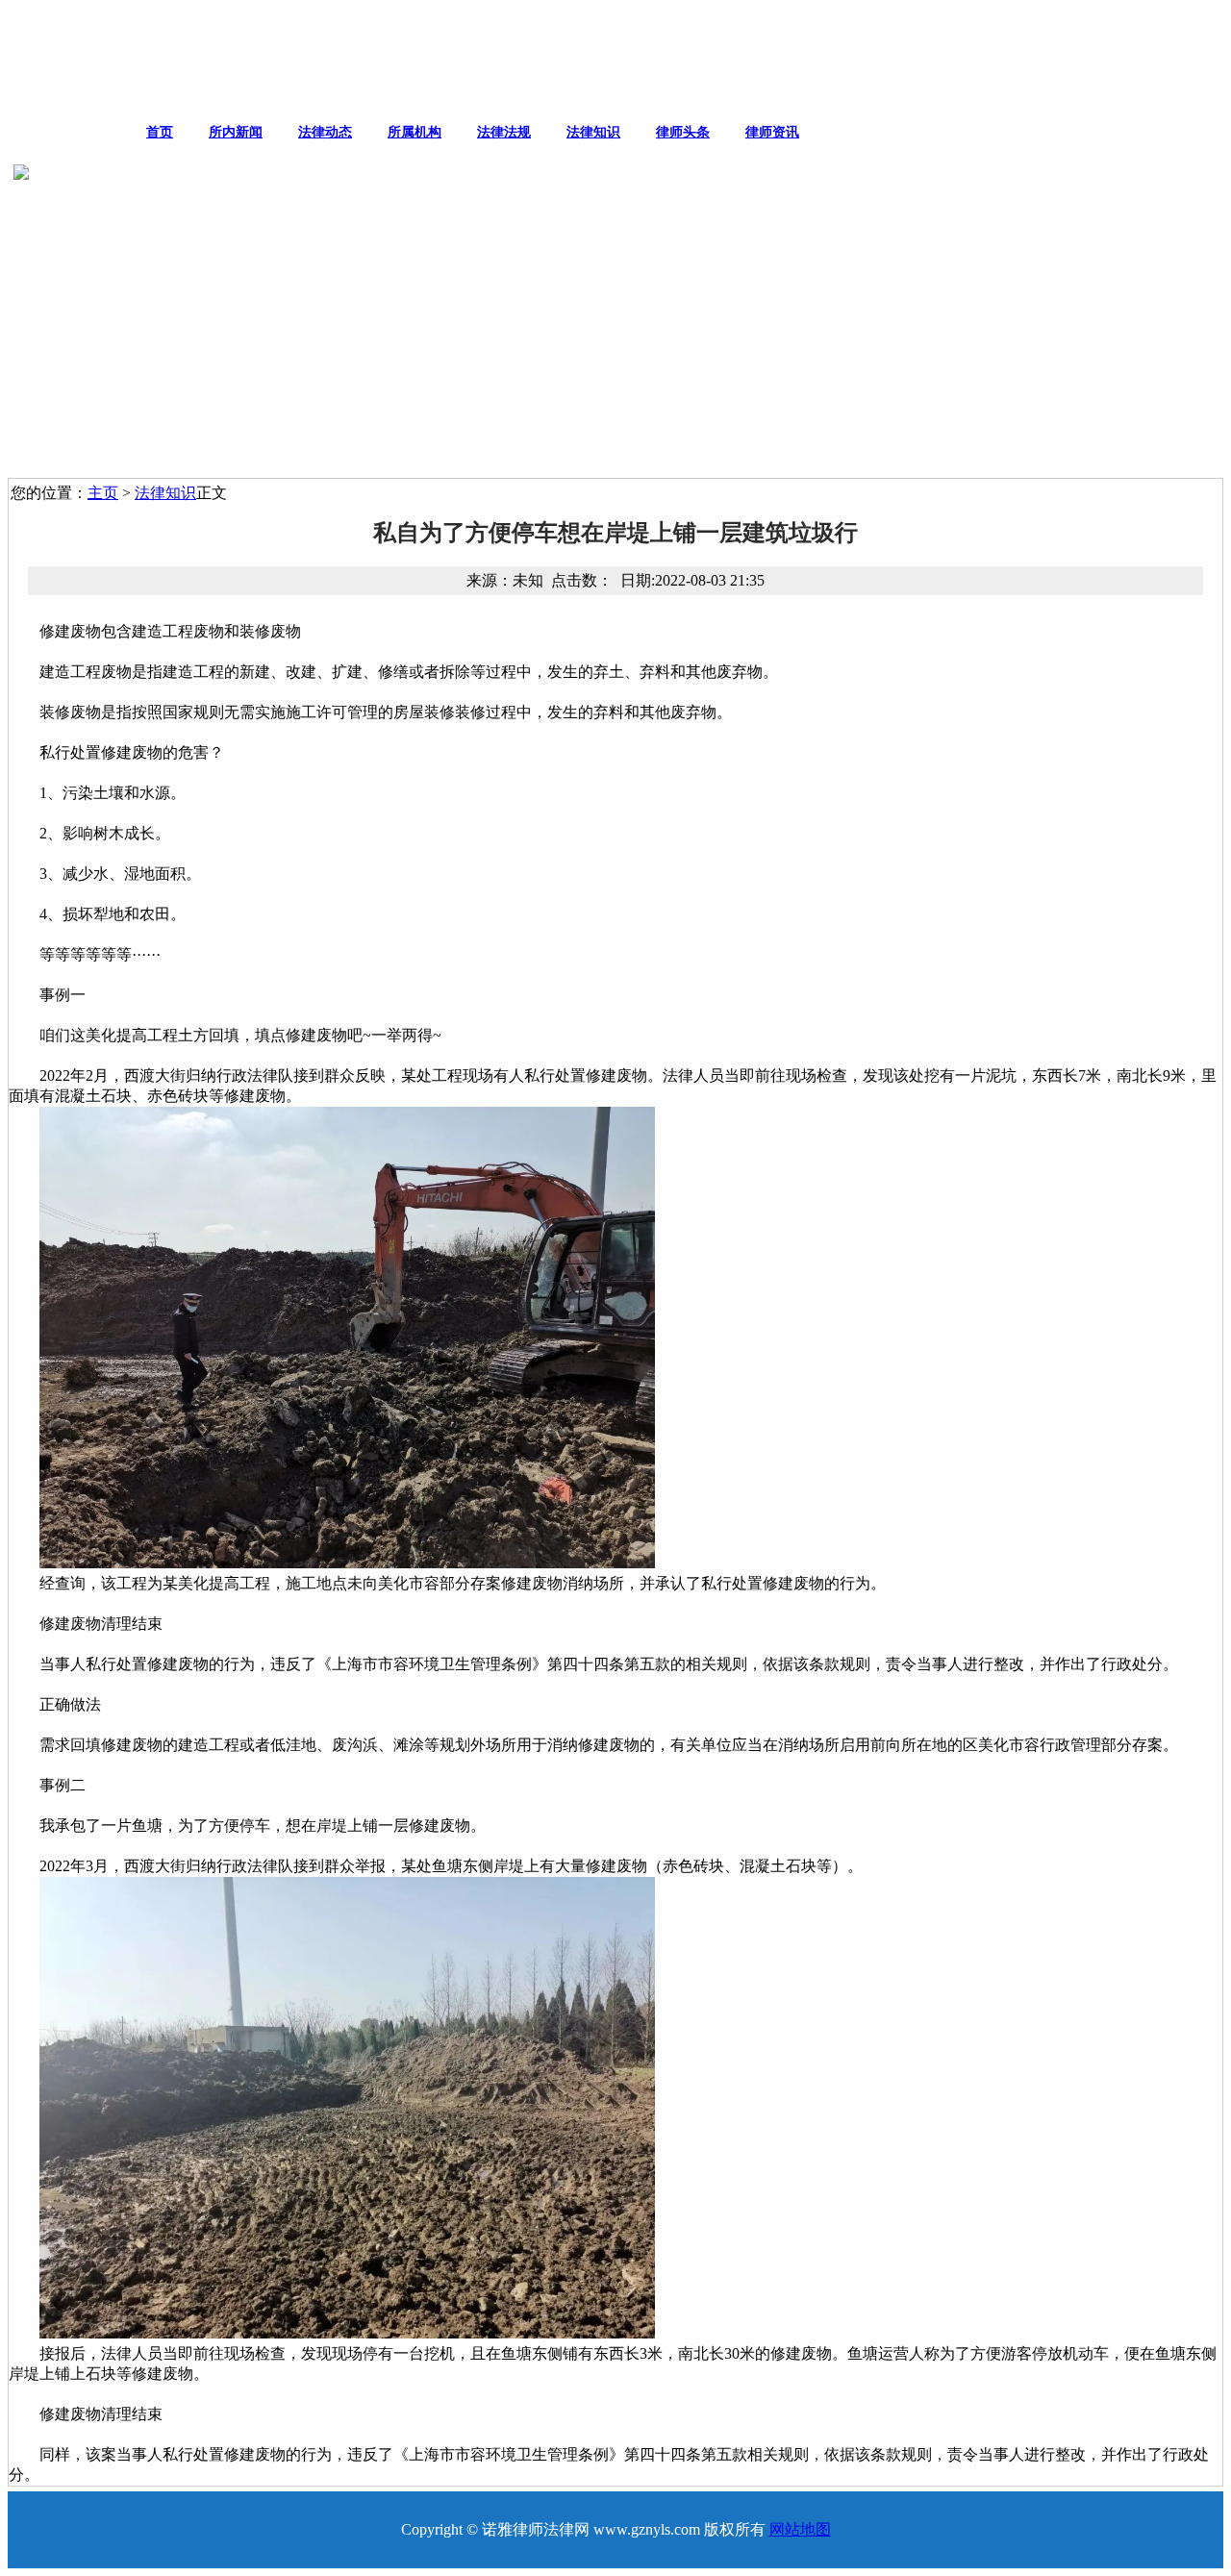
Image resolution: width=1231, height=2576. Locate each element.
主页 (103, 493)
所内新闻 (236, 132)
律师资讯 (772, 132)
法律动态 (325, 132)
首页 (160, 132)
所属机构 (415, 132)
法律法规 (504, 132)
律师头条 (683, 132)
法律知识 (593, 132)
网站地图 (800, 2529)
